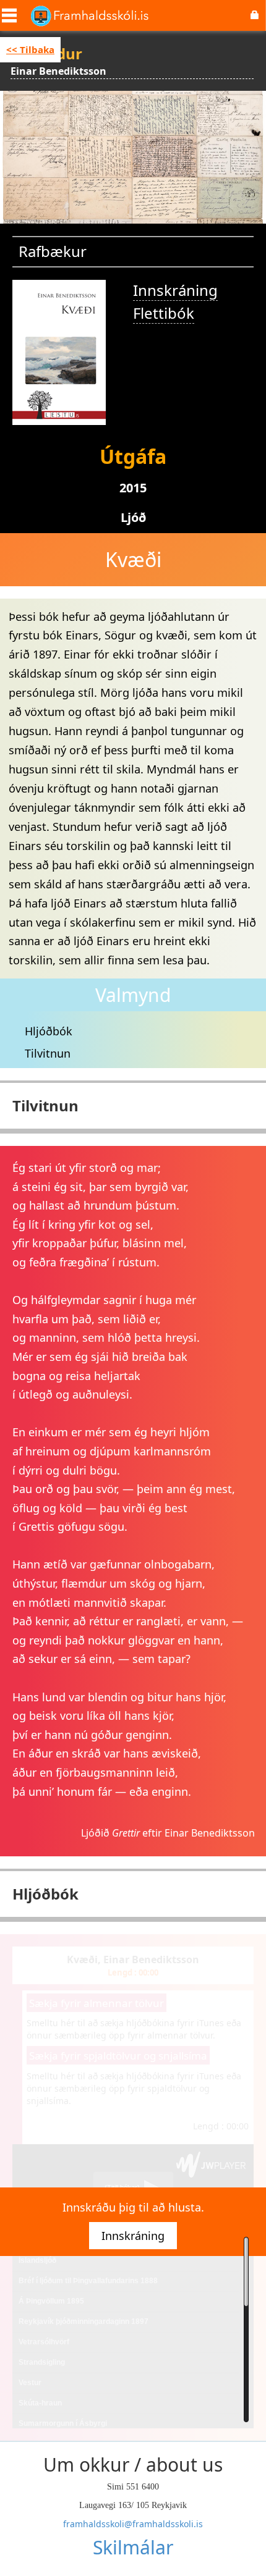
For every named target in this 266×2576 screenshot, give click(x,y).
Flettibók (164, 313)
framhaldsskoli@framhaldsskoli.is (133, 2524)
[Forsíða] (90, 15)
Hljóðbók (49, 1031)
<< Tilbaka (30, 49)
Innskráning (175, 290)
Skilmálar (133, 2547)
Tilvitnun (48, 1053)
